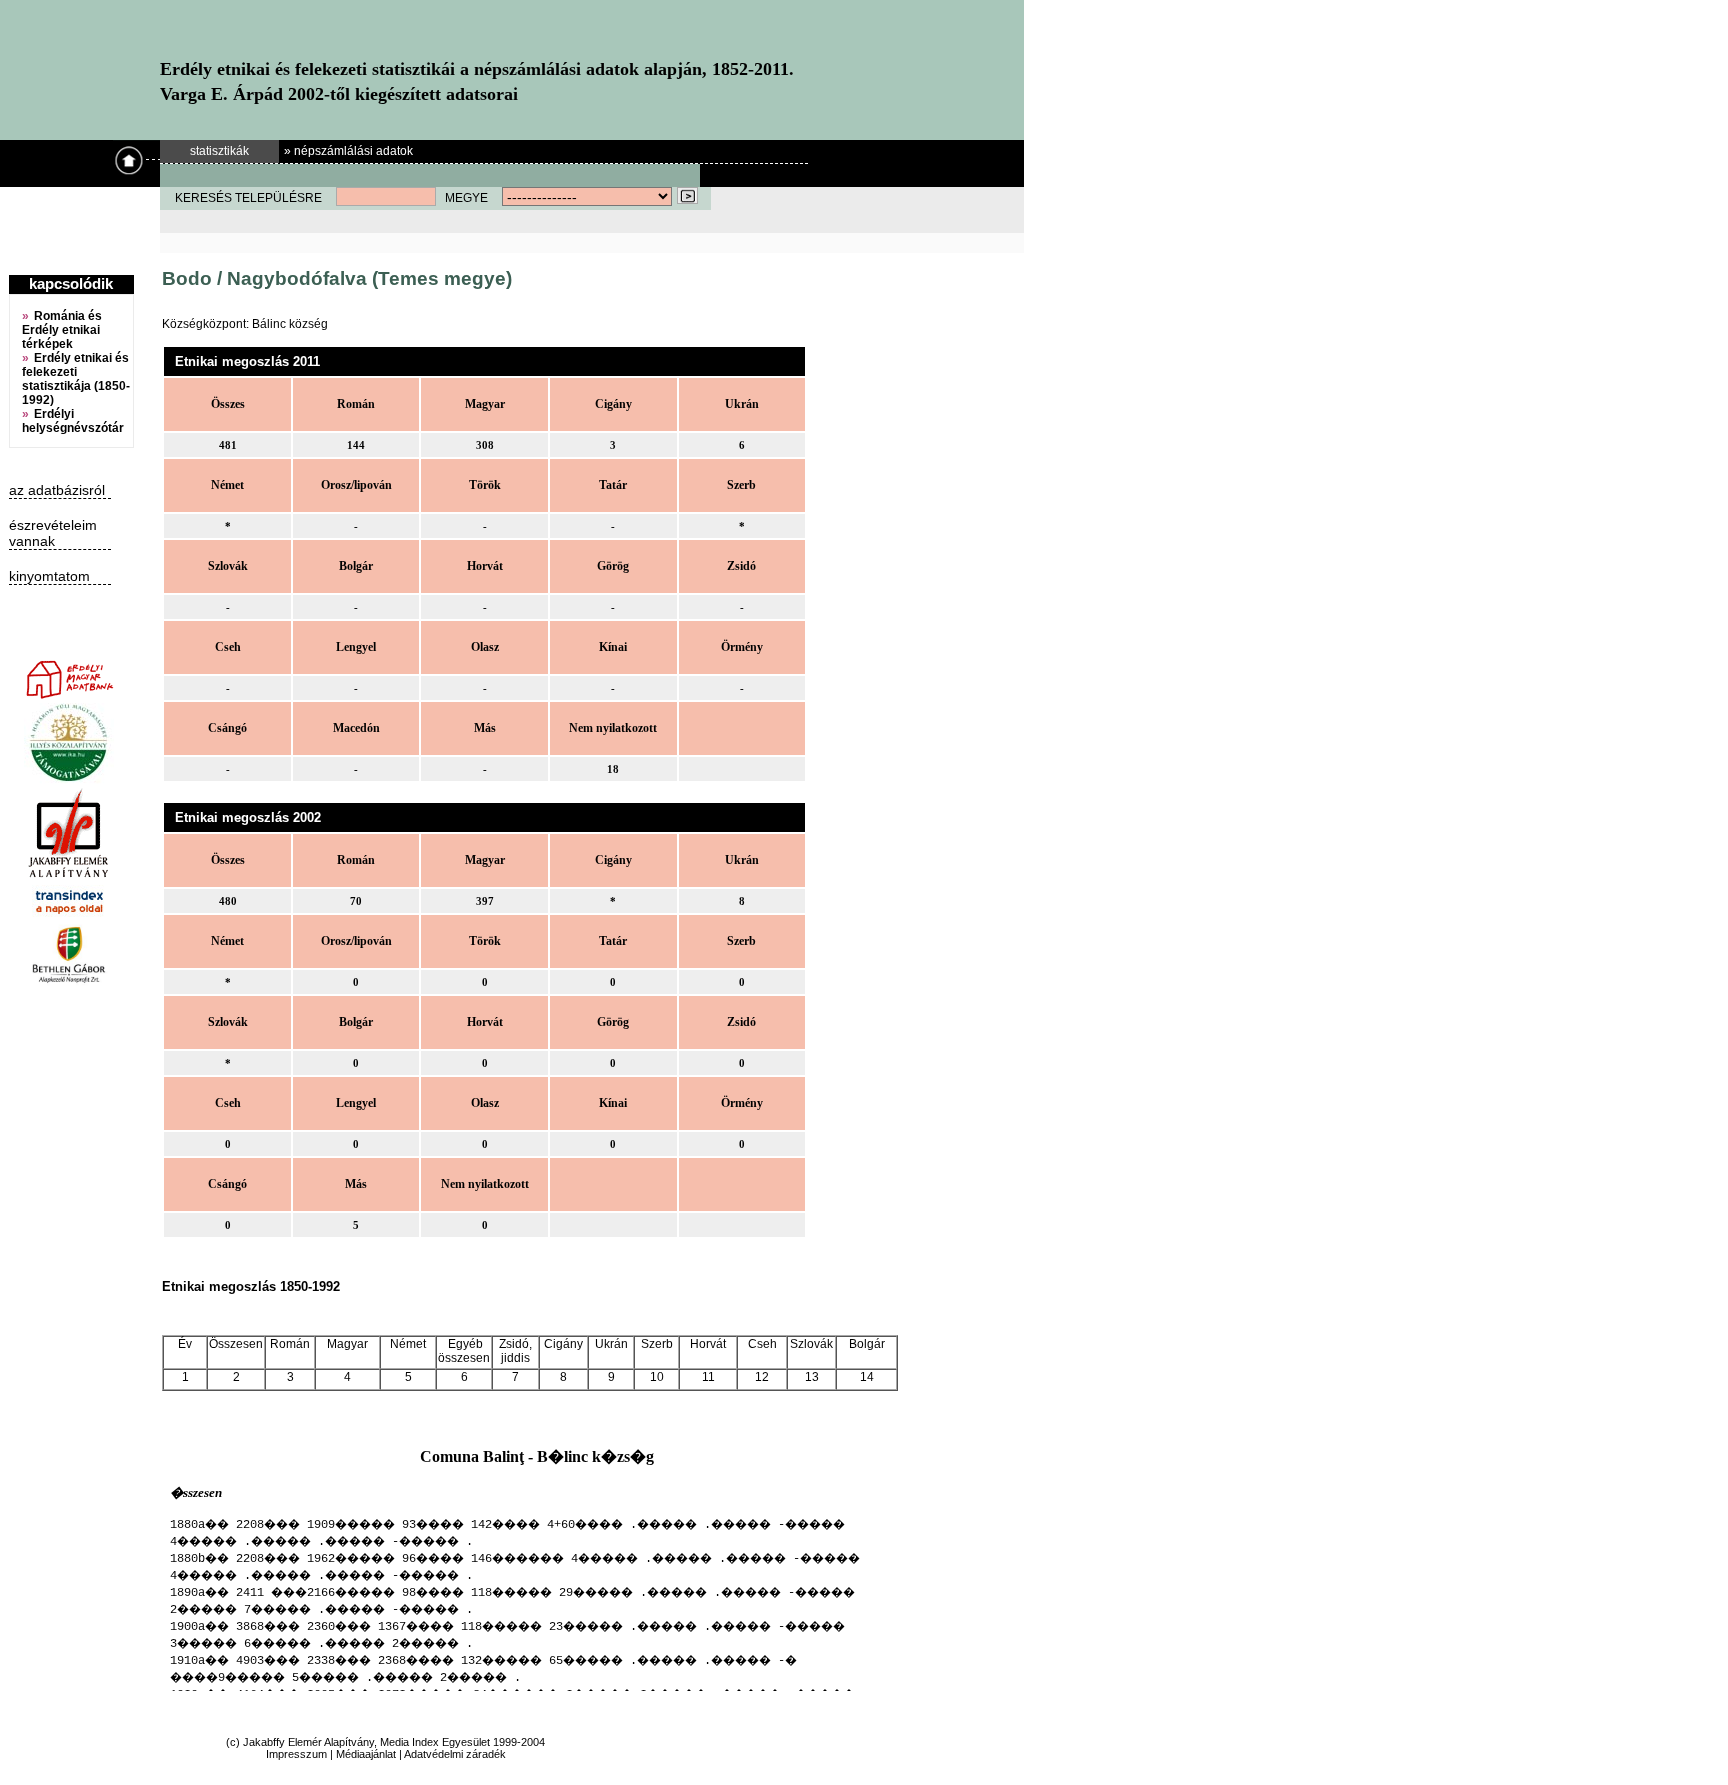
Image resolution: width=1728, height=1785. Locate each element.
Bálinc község (290, 324)
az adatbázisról (57, 490)
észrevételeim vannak (53, 533)
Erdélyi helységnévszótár (73, 421)
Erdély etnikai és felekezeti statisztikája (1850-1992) (76, 379)
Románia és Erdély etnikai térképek (62, 330)
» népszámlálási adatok (348, 151)
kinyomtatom (49, 576)
